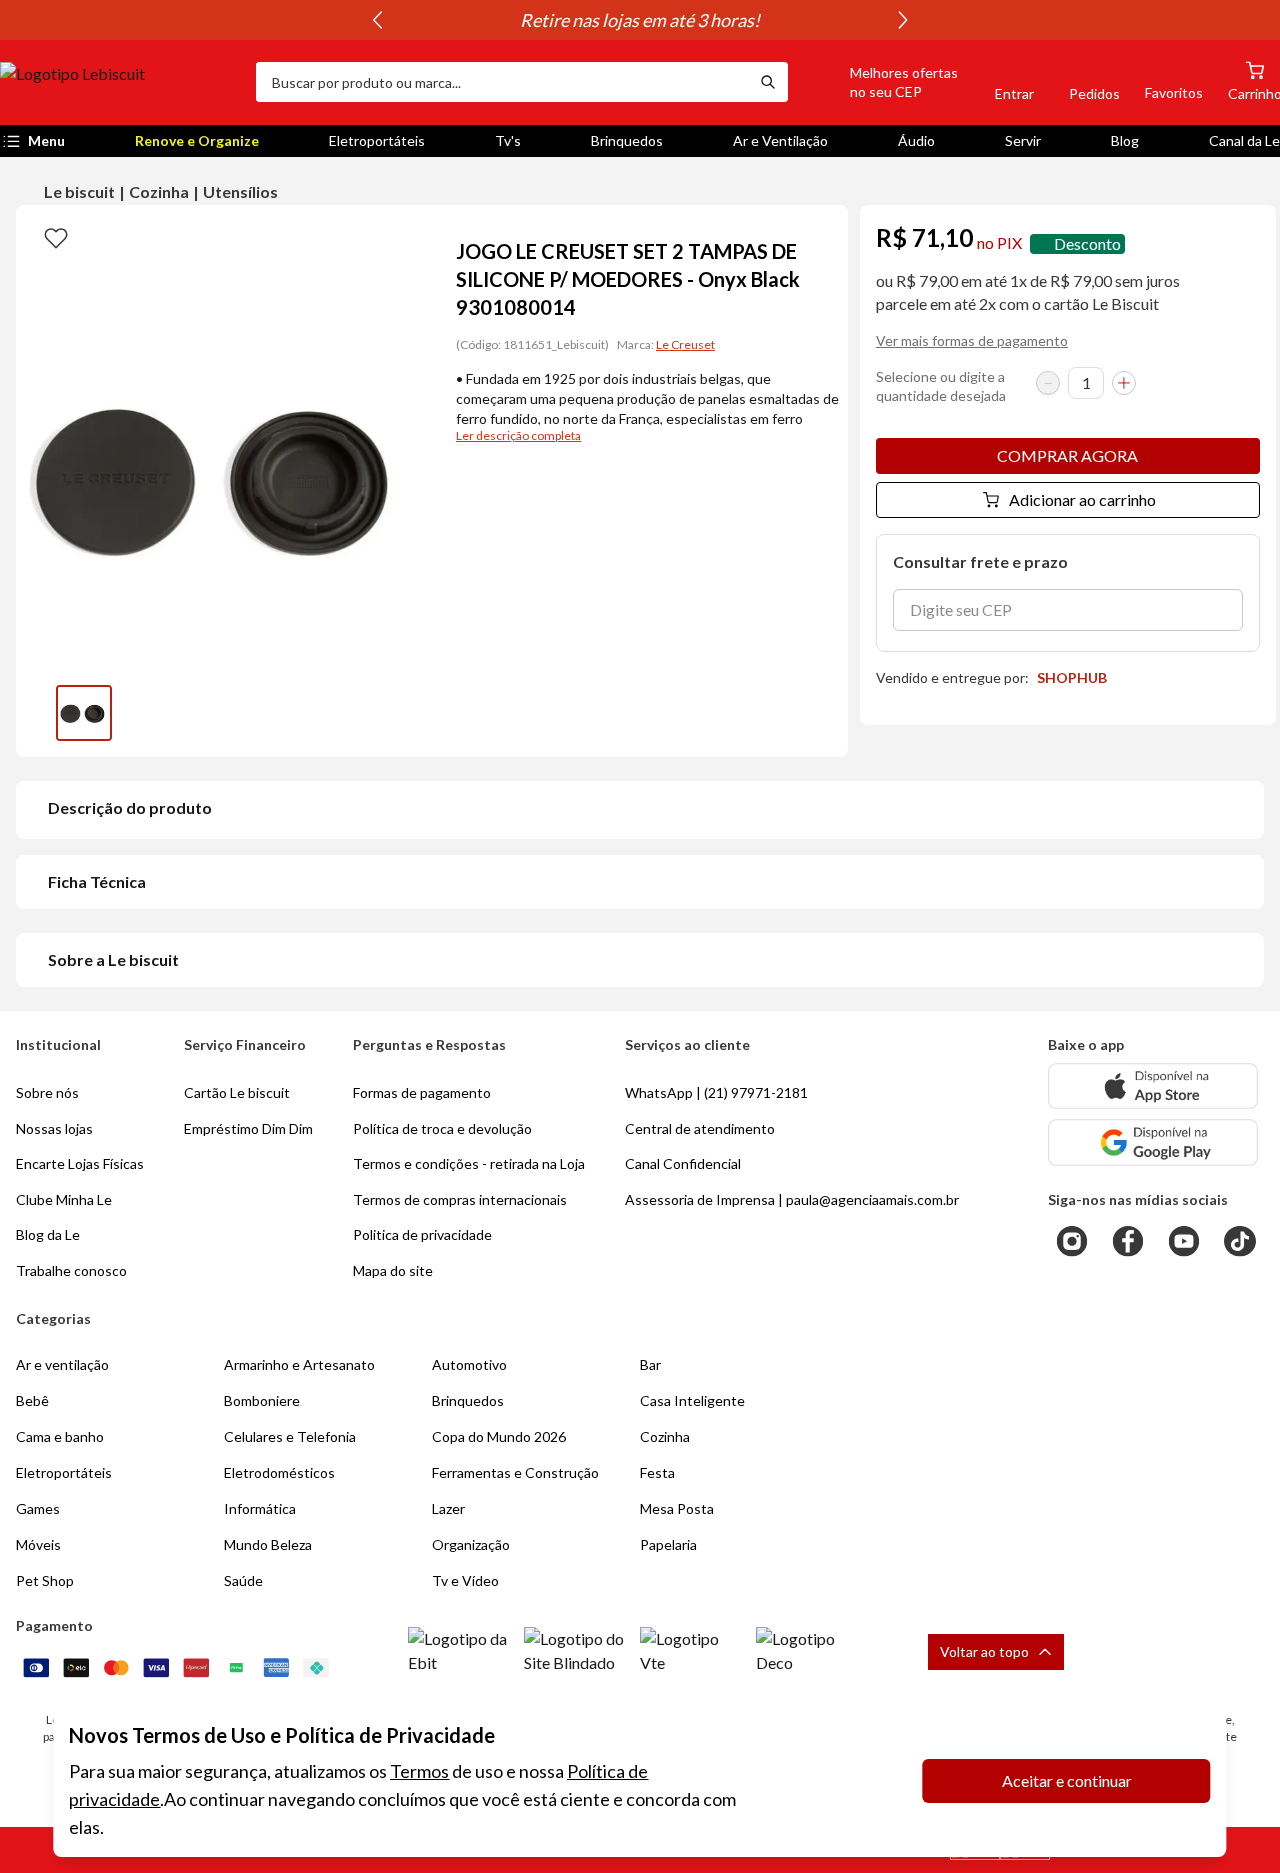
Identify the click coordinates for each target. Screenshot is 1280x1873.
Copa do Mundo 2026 (499, 1436)
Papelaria (668, 1544)
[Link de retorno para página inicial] (120, 82)
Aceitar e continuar (1067, 1780)
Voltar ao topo (984, 1651)
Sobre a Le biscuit (113, 959)
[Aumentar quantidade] (1124, 383)
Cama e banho (60, 1436)
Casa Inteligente (692, 1400)
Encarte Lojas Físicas (80, 1163)
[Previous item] (377, 20)
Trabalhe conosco (71, 1270)
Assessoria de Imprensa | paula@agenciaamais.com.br (792, 1199)
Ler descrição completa (518, 435)
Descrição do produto (130, 807)
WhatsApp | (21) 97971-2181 (716, 1092)
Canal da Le (1244, 140)
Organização (471, 1544)
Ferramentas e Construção (515, 1472)
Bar (650, 1364)
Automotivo (469, 1364)
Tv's (508, 140)
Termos (419, 1771)
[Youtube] (1184, 1241)
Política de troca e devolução (442, 1128)
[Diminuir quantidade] (1048, 383)
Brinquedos (627, 140)
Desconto (1087, 243)
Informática (260, 1508)
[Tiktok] (1240, 1241)
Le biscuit (79, 191)
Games (38, 1508)
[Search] (768, 82)
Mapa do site (393, 1270)
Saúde (243, 1580)
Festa (657, 1472)
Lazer (448, 1508)
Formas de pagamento (422, 1092)
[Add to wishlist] (56, 237)
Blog (1125, 140)
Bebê (32, 1400)
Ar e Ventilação (780, 140)
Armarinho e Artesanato (299, 1364)
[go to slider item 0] (84, 713)
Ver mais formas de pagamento (972, 340)
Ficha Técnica (97, 881)
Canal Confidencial (683, 1163)
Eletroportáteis (377, 140)
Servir (1023, 140)
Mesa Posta (677, 1508)
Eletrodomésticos (279, 1472)
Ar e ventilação (62, 1364)
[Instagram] (1072, 1241)
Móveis (38, 1544)
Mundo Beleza (268, 1544)
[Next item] (903, 20)
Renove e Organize (197, 140)
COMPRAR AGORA (1067, 455)
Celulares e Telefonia (290, 1436)
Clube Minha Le (64, 1199)
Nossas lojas (54, 1128)
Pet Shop (45, 1580)
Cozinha (159, 191)
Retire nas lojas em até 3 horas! (401, 20)
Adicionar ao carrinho (1082, 499)
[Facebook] (1128, 1241)
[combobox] (502, 82)
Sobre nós (47, 1092)
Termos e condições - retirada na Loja (469, 1163)
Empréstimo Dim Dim (248, 1128)
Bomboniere (262, 1400)
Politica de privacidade (422, 1234)
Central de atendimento (700, 1128)
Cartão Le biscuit (237, 1092)
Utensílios (240, 191)
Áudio (916, 140)
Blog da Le (48, 1234)
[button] (881, 82)
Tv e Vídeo (465, 1580)
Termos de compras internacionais (460, 1199)
